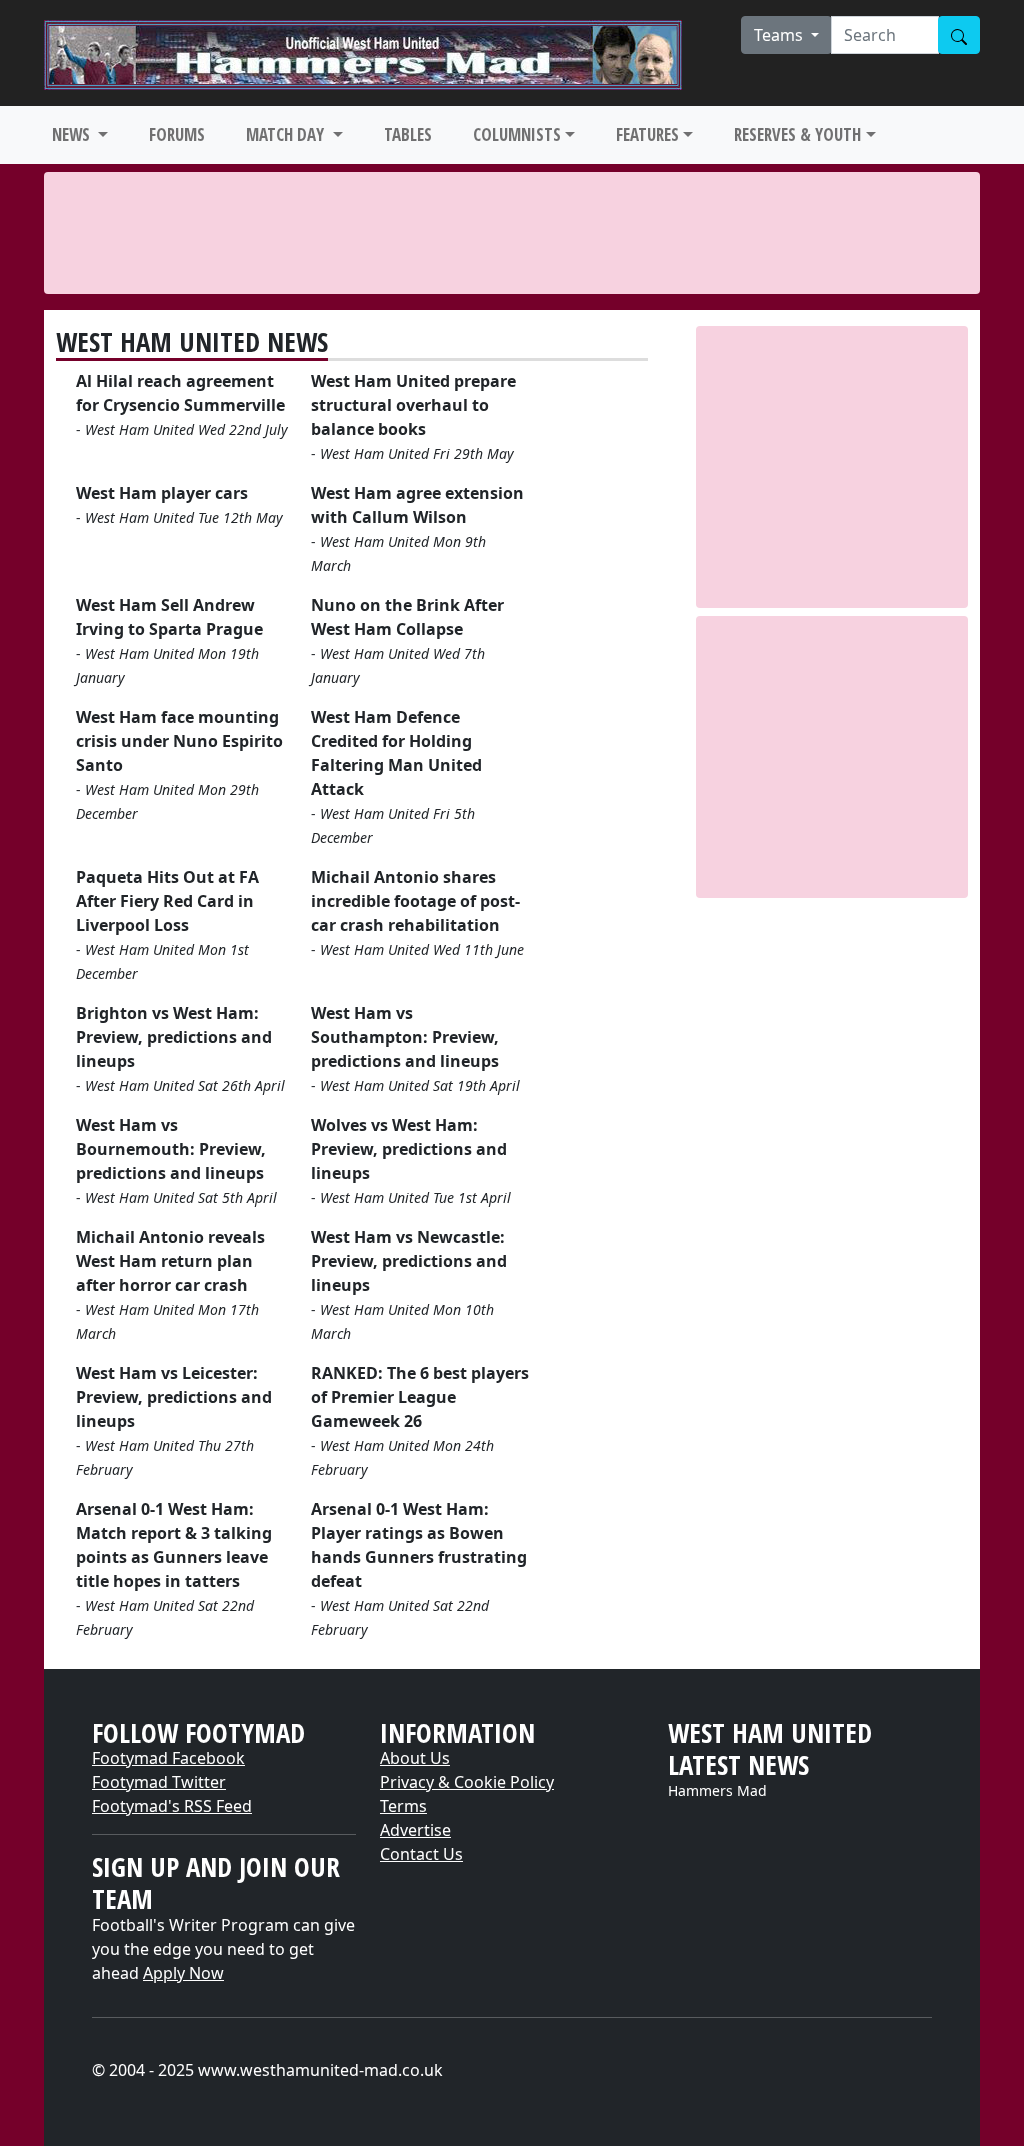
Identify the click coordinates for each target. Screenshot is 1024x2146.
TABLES (408, 134)
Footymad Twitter (159, 1782)
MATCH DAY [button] (287, 134)
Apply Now (183, 1973)
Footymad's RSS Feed (172, 1806)
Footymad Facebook (168, 1758)
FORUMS (177, 134)
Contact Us (421, 1854)
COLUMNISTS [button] (517, 134)
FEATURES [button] (647, 134)
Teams (780, 35)
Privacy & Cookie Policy (467, 1782)
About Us (415, 1758)
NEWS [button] (73, 134)
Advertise (415, 1830)
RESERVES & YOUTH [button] (797, 134)
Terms (403, 1806)
